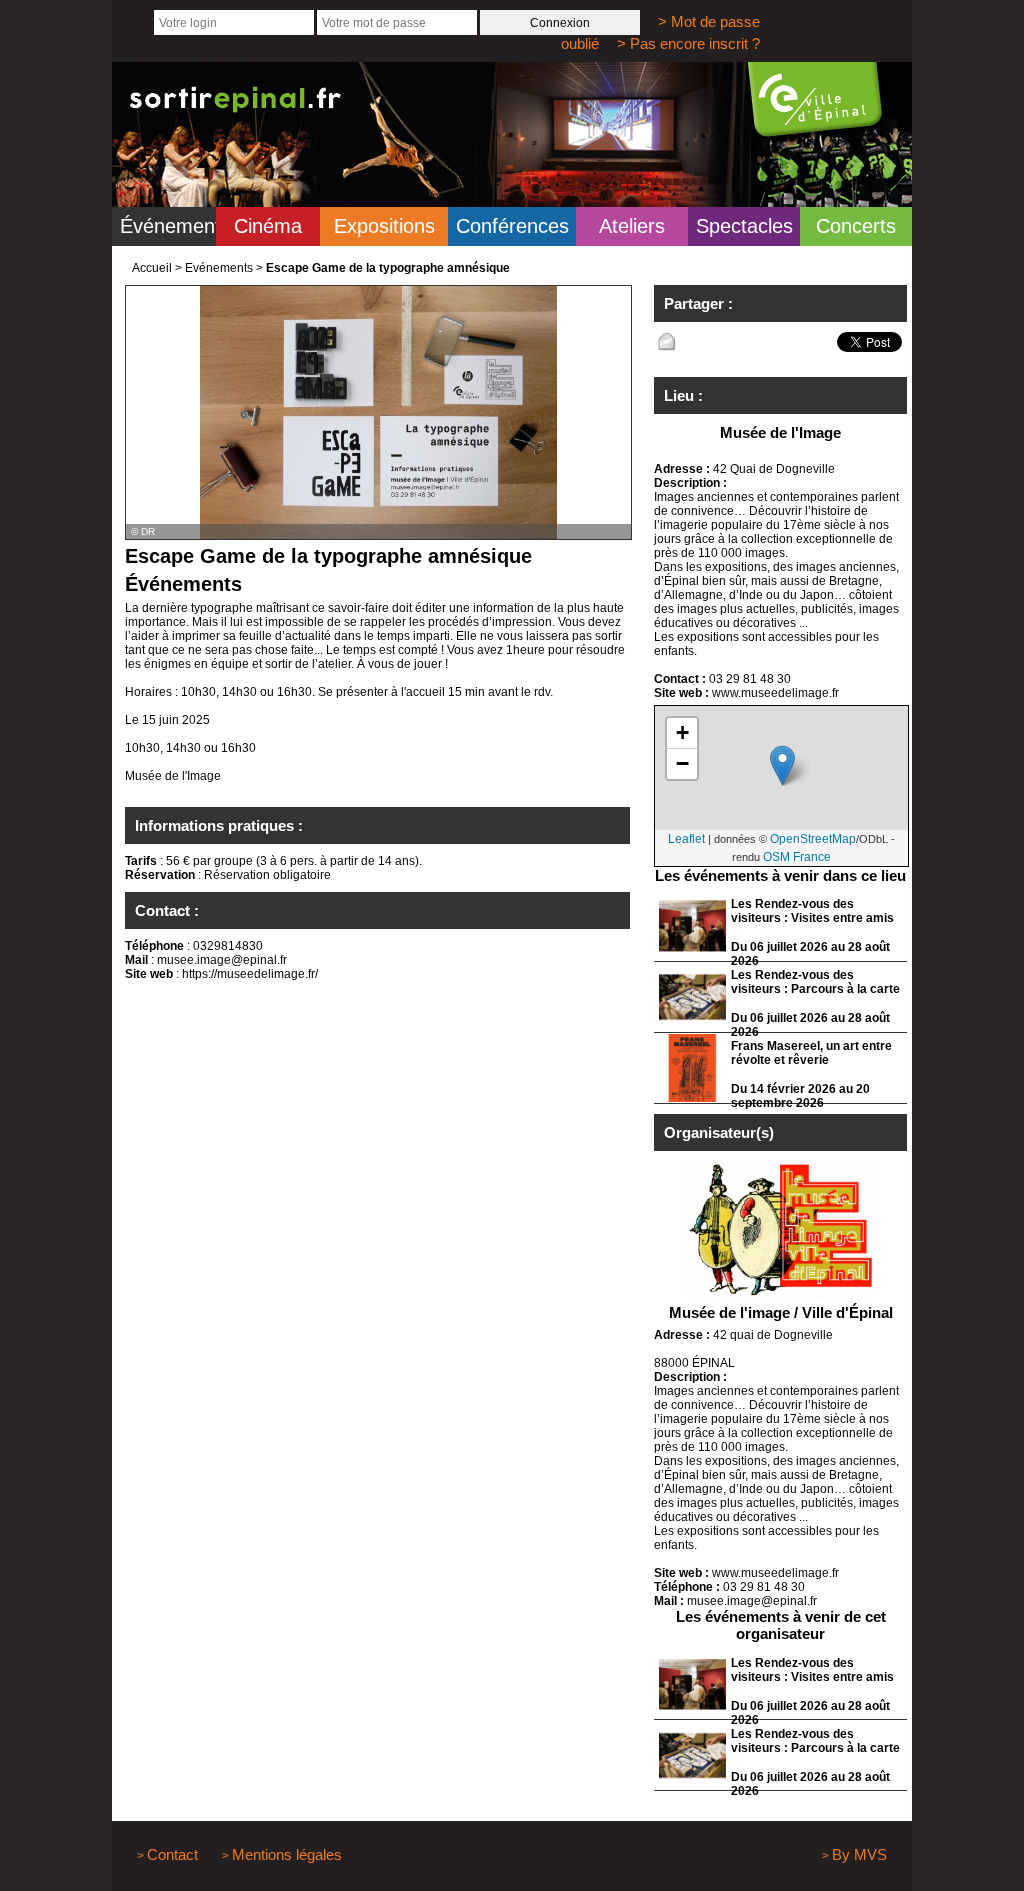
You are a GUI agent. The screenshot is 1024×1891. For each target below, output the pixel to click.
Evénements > (224, 268)
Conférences (512, 226)
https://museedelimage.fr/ (250, 974)
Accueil (152, 268)
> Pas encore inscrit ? (688, 43)
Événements (168, 226)
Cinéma (268, 226)
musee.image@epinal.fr (222, 960)
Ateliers (632, 226)
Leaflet (686, 839)
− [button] (682, 763)
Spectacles (744, 226)
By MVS (859, 1854)
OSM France (797, 857)
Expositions (384, 226)
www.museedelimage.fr (775, 693)
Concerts (856, 226)
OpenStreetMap (813, 839)
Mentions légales (287, 1854)
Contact (172, 1854)
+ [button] (682, 732)
